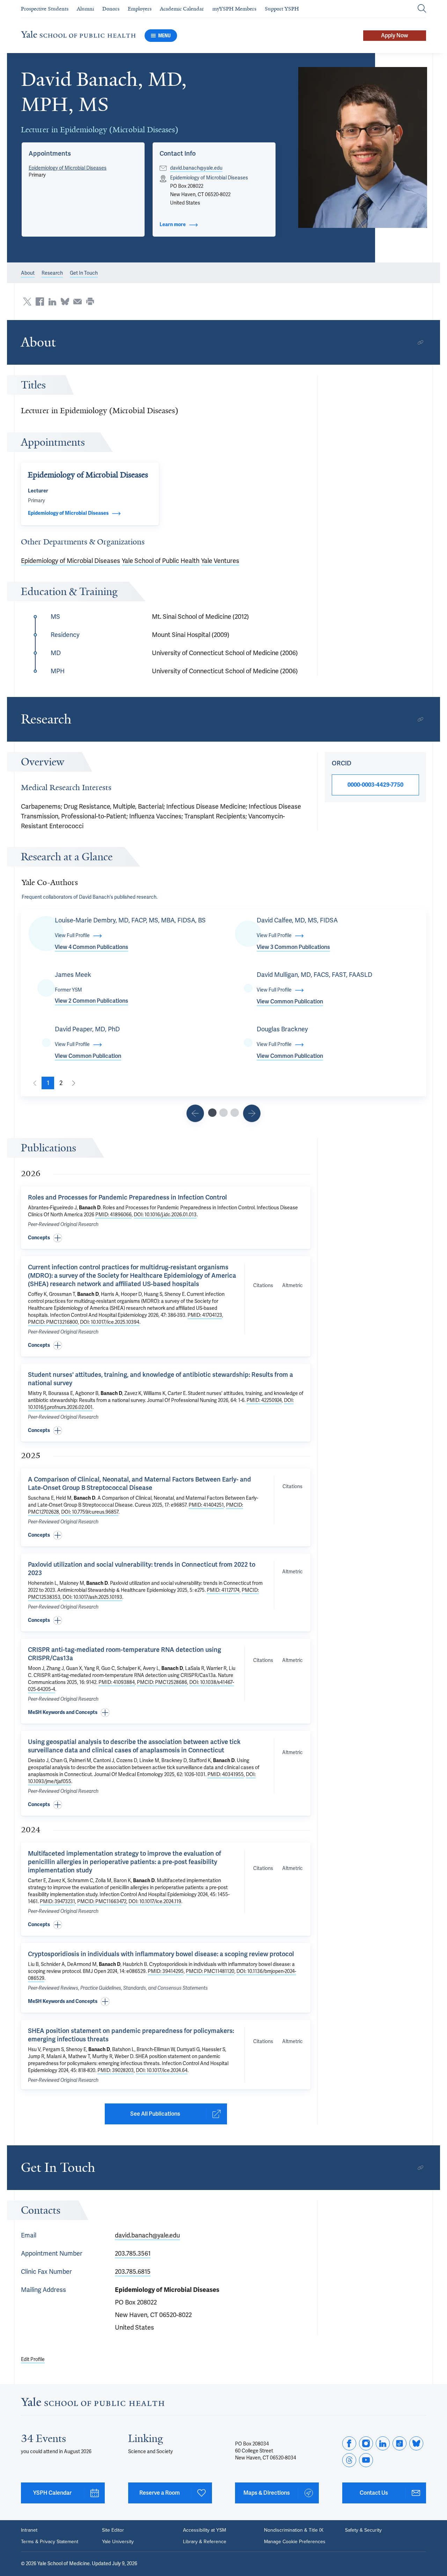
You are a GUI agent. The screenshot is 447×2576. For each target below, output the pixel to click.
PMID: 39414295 (166, 1971)
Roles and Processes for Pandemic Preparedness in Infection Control (127, 1197)
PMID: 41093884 (117, 1682)
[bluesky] (416, 2443)
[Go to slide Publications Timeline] (223, 1113)
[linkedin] (383, 2443)
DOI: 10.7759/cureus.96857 (90, 1512)
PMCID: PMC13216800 (53, 1322)
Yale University (118, 2541)
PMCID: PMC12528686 (162, 1682)
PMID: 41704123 (205, 1315)
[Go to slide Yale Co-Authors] (212, 1113)
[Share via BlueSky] (65, 302)
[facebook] (349, 2443)
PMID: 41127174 (223, 1590)
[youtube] (366, 2460)
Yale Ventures (220, 561)
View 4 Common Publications (91, 947)
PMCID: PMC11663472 (102, 1902)
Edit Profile (33, 2359)
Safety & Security (363, 2530)
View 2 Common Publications (91, 1001)
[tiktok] (400, 2443)
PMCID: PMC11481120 (210, 1971)
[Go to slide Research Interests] (195, 1113)
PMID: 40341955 (226, 1775)
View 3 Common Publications (293, 947)
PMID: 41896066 (113, 1215)
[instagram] (366, 2443)
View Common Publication (290, 1002)
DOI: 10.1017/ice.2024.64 (162, 2070)
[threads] (349, 2460)
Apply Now (395, 36)
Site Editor (113, 2530)
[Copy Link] (420, 342)
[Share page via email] (78, 302)
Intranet (29, 2530)
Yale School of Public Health (161, 561)
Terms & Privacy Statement (50, 2541)
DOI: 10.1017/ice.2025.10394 (110, 1322)
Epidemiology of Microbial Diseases (68, 168)
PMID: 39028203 (116, 2070)
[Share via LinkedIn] (52, 302)
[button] (363, 147)
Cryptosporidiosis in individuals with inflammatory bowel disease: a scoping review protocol (161, 1954)
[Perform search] (422, 9)
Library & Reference (205, 2541)
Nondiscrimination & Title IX (294, 2530)
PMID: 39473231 (57, 1902)
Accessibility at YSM (204, 2530)
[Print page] (90, 302)
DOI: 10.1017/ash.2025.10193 (92, 1597)
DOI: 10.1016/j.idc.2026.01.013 (165, 1215)
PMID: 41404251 (206, 1505)
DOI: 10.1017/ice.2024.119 (155, 1902)
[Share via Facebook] (40, 302)
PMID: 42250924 (264, 1400)
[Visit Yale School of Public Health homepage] (93, 2404)
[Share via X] (27, 302)
